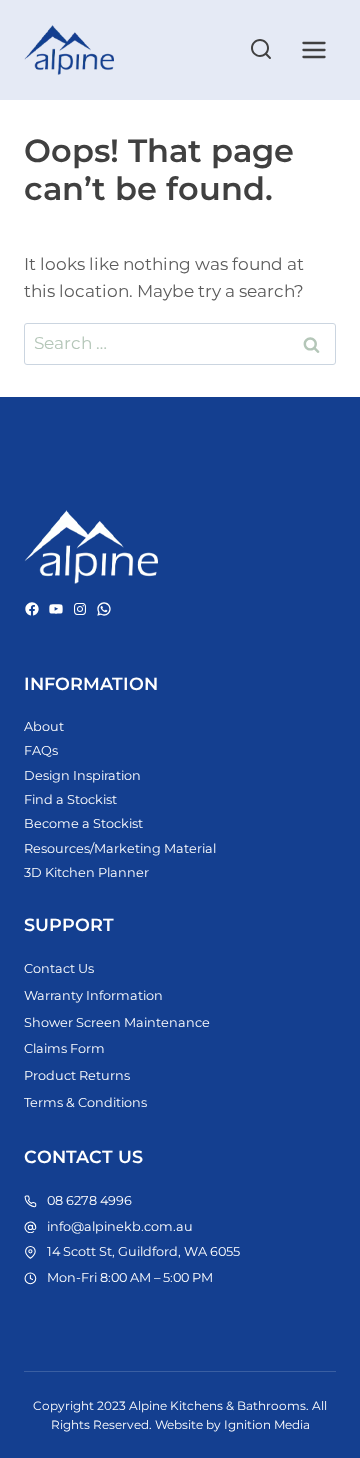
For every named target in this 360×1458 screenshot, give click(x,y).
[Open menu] (313, 49)
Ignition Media (267, 1424)
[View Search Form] (261, 50)
